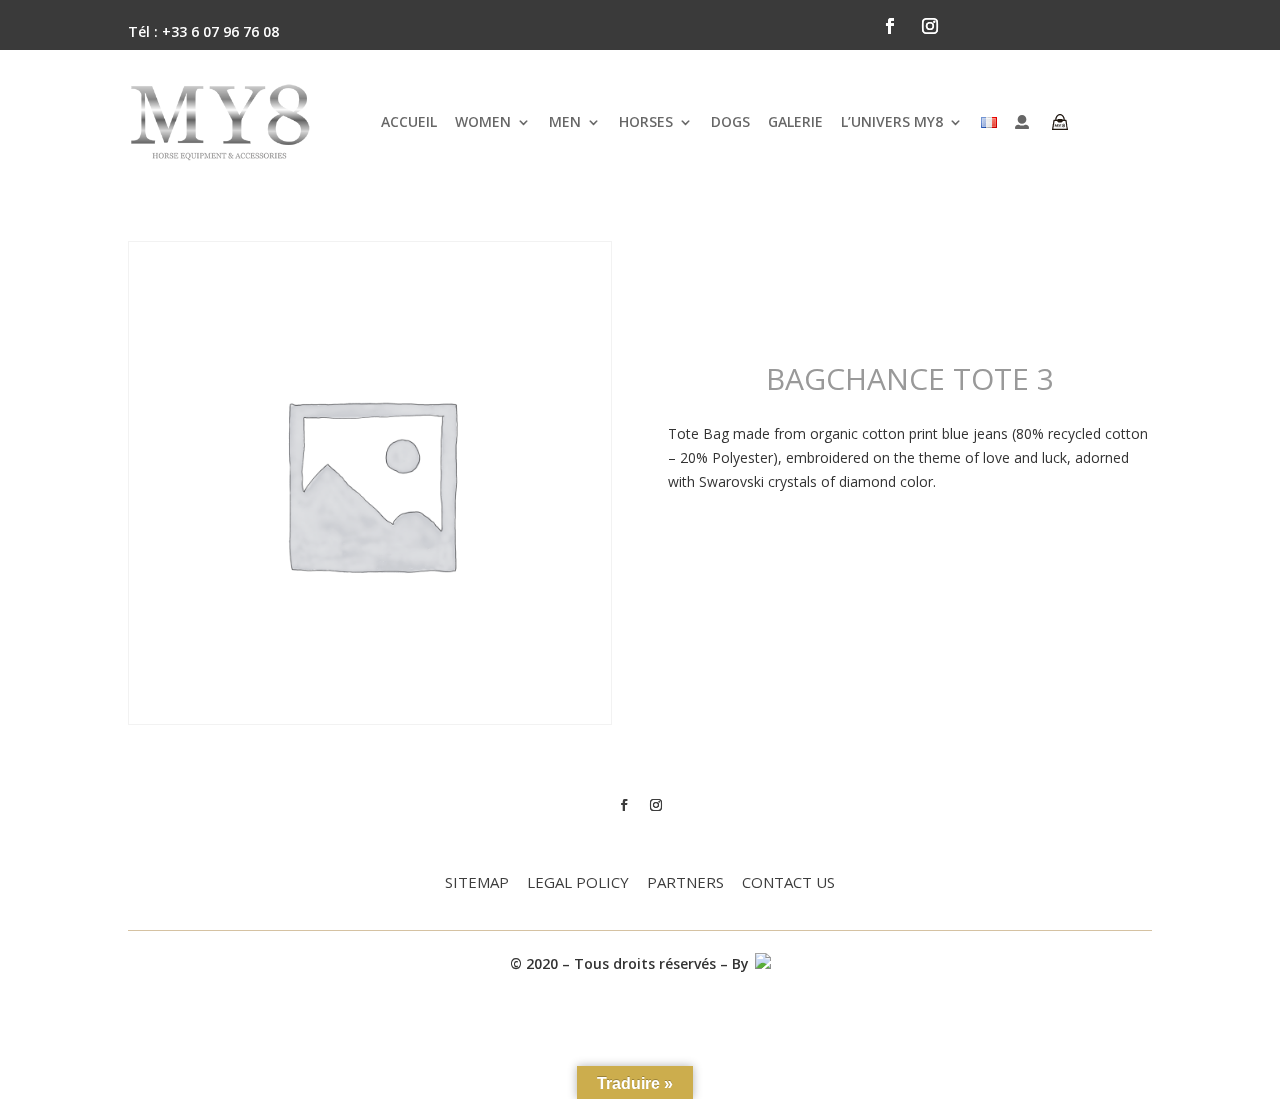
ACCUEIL (409, 121)
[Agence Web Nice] (762, 963)
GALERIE (795, 121)
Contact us (788, 883)
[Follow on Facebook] (890, 26)
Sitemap (477, 883)
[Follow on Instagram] (930, 26)
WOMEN (483, 121)
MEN (565, 121)
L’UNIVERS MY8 (892, 121)
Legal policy (578, 883)
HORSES (646, 121)
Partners (685, 883)
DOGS (730, 121)
